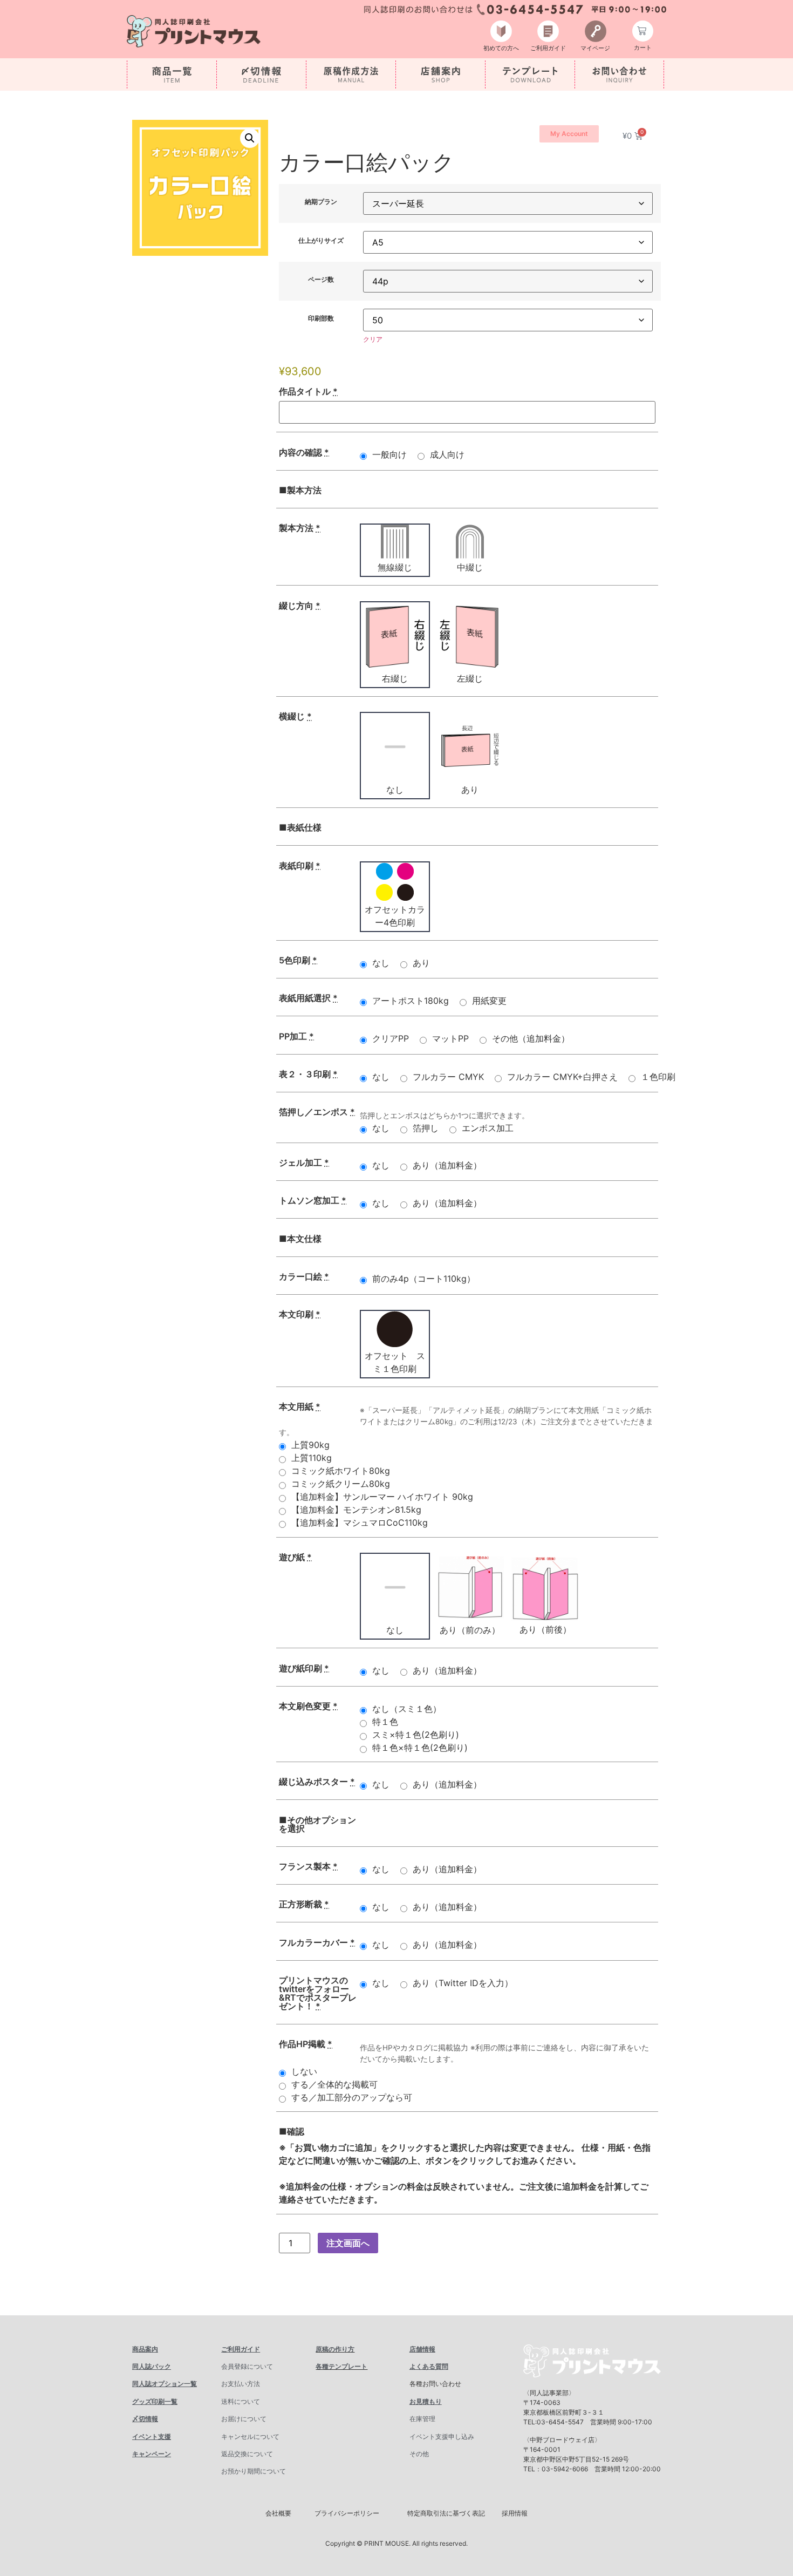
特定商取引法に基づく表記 (446, 2513)
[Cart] (643, 31)
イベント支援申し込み (442, 2436)
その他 (419, 2454)
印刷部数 (321, 318)
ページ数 (321, 280)
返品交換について (247, 2454)
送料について (241, 2401)
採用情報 (515, 2513)
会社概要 (278, 2513)
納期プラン (321, 202)
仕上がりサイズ (321, 241)
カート (643, 47)
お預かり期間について (254, 2471)
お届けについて (244, 2419)
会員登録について (247, 2366)
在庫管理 (422, 2419)
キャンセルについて (250, 2436)
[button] (250, 138)
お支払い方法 (241, 2384)
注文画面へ (348, 2243)
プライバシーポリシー (347, 2513)
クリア (373, 339)
